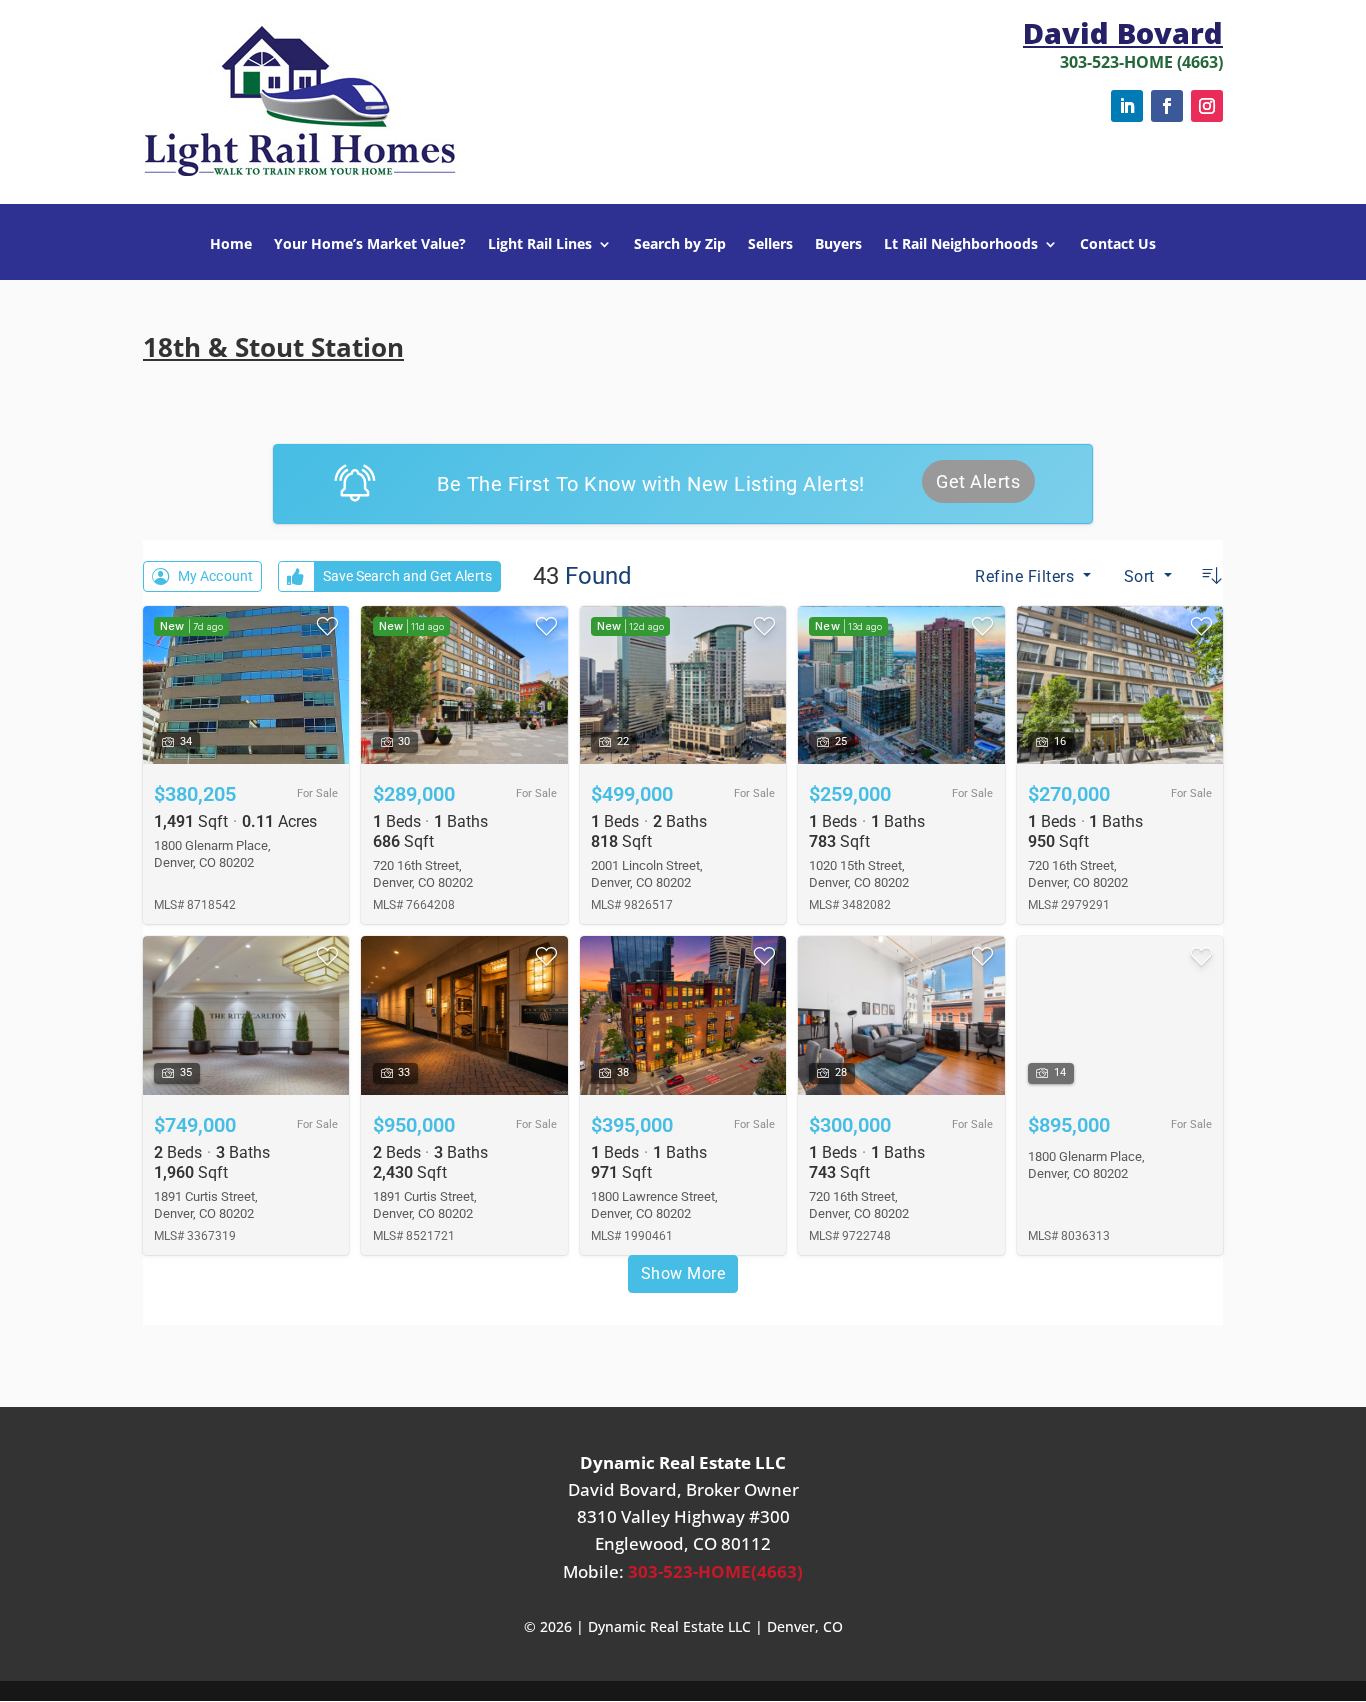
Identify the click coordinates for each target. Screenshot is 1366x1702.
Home (231, 245)
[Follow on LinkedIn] (1127, 106)
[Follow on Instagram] (1207, 106)
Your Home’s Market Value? (370, 245)
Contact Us (1118, 245)
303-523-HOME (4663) (1141, 62)
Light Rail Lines (540, 245)
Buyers (838, 245)
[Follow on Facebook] (1167, 106)
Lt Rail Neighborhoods (961, 245)
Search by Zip (680, 245)
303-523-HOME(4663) (715, 1571)
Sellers (770, 245)
